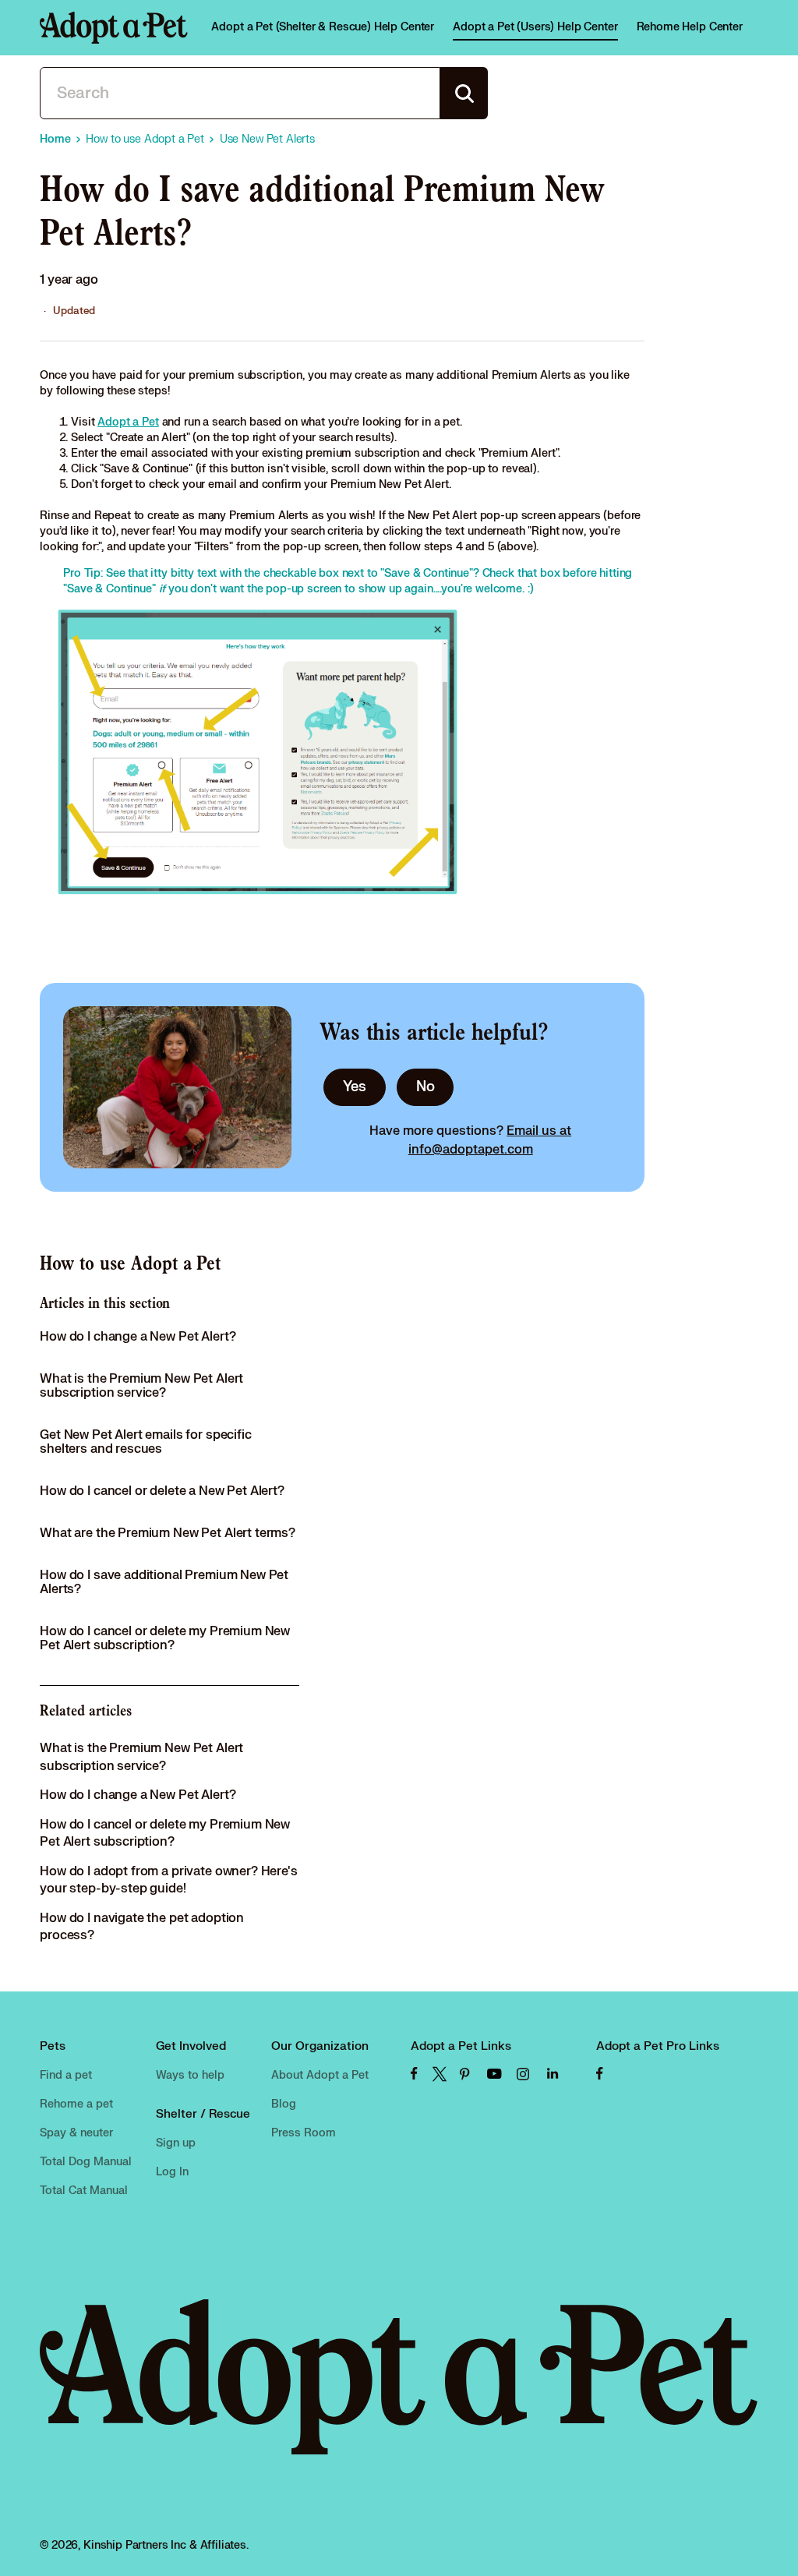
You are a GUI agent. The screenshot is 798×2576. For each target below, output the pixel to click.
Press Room (304, 2133)
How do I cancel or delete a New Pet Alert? (162, 1491)
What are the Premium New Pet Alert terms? (168, 1533)
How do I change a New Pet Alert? (138, 1337)
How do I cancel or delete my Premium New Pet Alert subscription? (165, 1638)
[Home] (114, 28)
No (425, 1087)
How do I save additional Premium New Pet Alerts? (164, 1582)
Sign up (176, 2143)
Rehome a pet (76, 2104)
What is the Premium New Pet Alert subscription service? (141, 1386)
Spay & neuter (76, 2133)
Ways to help (190, 2075)
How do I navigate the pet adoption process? (142, 1927)
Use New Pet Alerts (267, 139)
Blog (284, 2104)
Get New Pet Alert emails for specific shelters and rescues (145, 1442)
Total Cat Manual (84, 2191)
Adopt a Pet (128, 422)
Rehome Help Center (690, 27)
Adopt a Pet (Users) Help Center (535, 27)
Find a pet (66, 2075)
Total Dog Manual (86, 2162)
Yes (355, 1087)
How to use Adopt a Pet (130, 1263)
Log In (172, 2172)
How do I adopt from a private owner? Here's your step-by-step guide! (169, 1880)
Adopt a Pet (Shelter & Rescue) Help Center (323, 27)
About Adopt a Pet (320, 2075)
